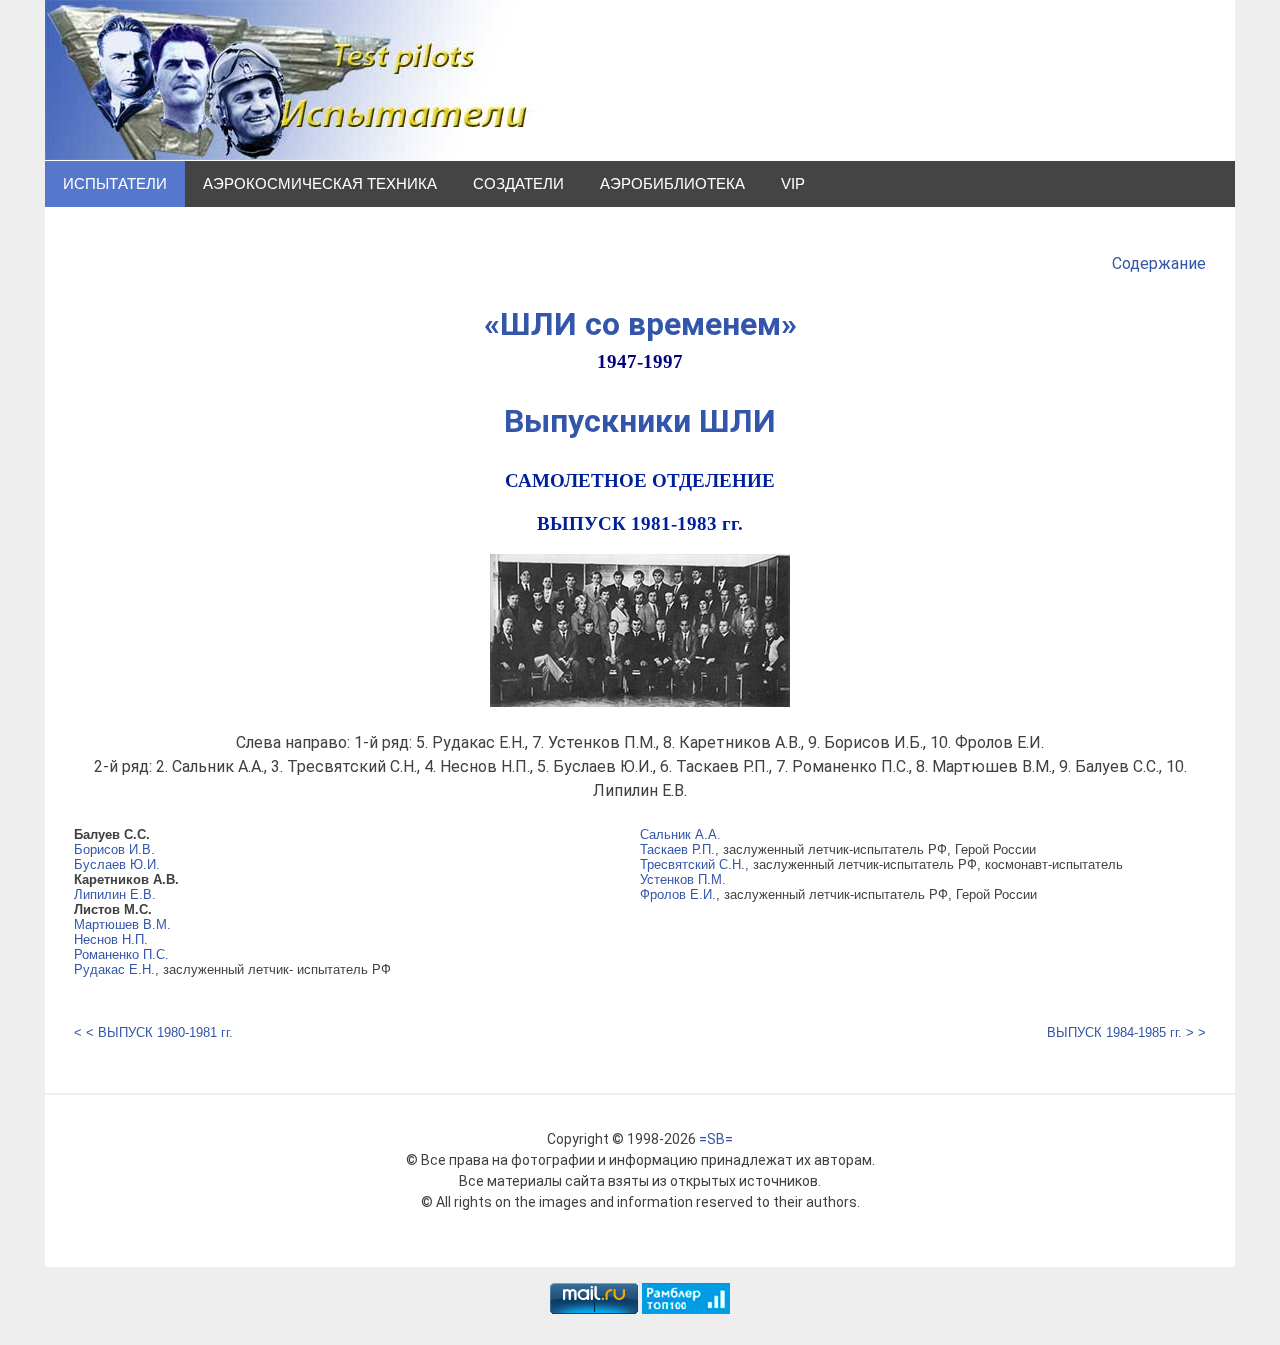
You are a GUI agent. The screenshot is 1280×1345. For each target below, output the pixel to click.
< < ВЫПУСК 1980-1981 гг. (153, 1032)
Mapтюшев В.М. (122, 924)
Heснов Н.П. (111, 939)
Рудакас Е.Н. (114, 969)
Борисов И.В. (114, 849)
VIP (793, 183)
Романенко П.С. (121, 954)
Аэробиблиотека (672, 183)
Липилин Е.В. (115, 894)
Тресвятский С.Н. (692, 864)
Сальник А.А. (680, 834)
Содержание (1159, 263)
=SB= (716, 1139)
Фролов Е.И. (678, 894)
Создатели (518, 183)
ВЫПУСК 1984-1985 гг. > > (1126, 1032)
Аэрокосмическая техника (320, 183)
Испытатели (115, 183)
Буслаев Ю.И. (117, 864)
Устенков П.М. (683, 879)
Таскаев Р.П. (677, 849)
